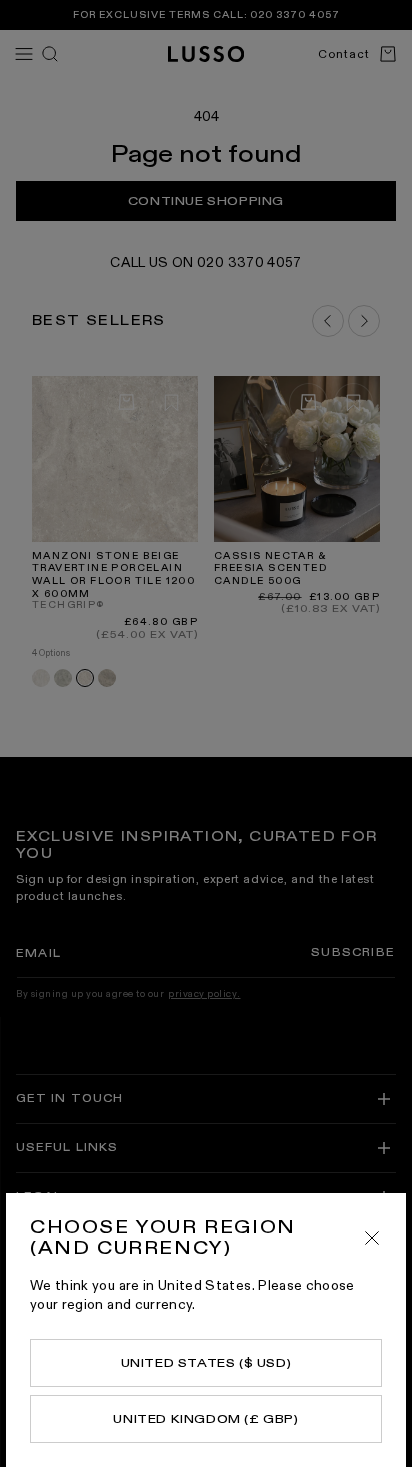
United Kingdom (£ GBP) (205, 1419)
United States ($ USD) (206, 1363)
